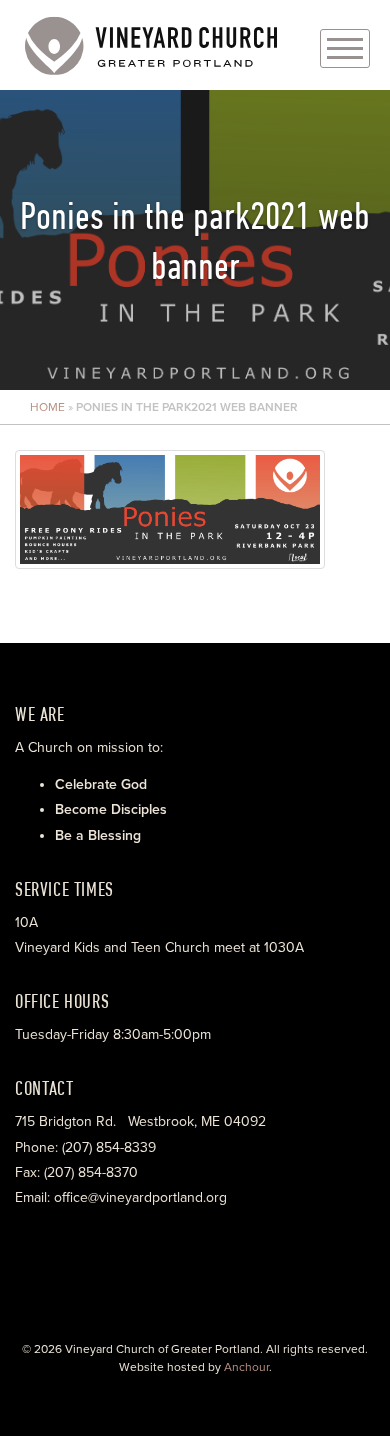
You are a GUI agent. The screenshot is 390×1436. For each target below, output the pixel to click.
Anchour (246, 1367)
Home (47, 407)
